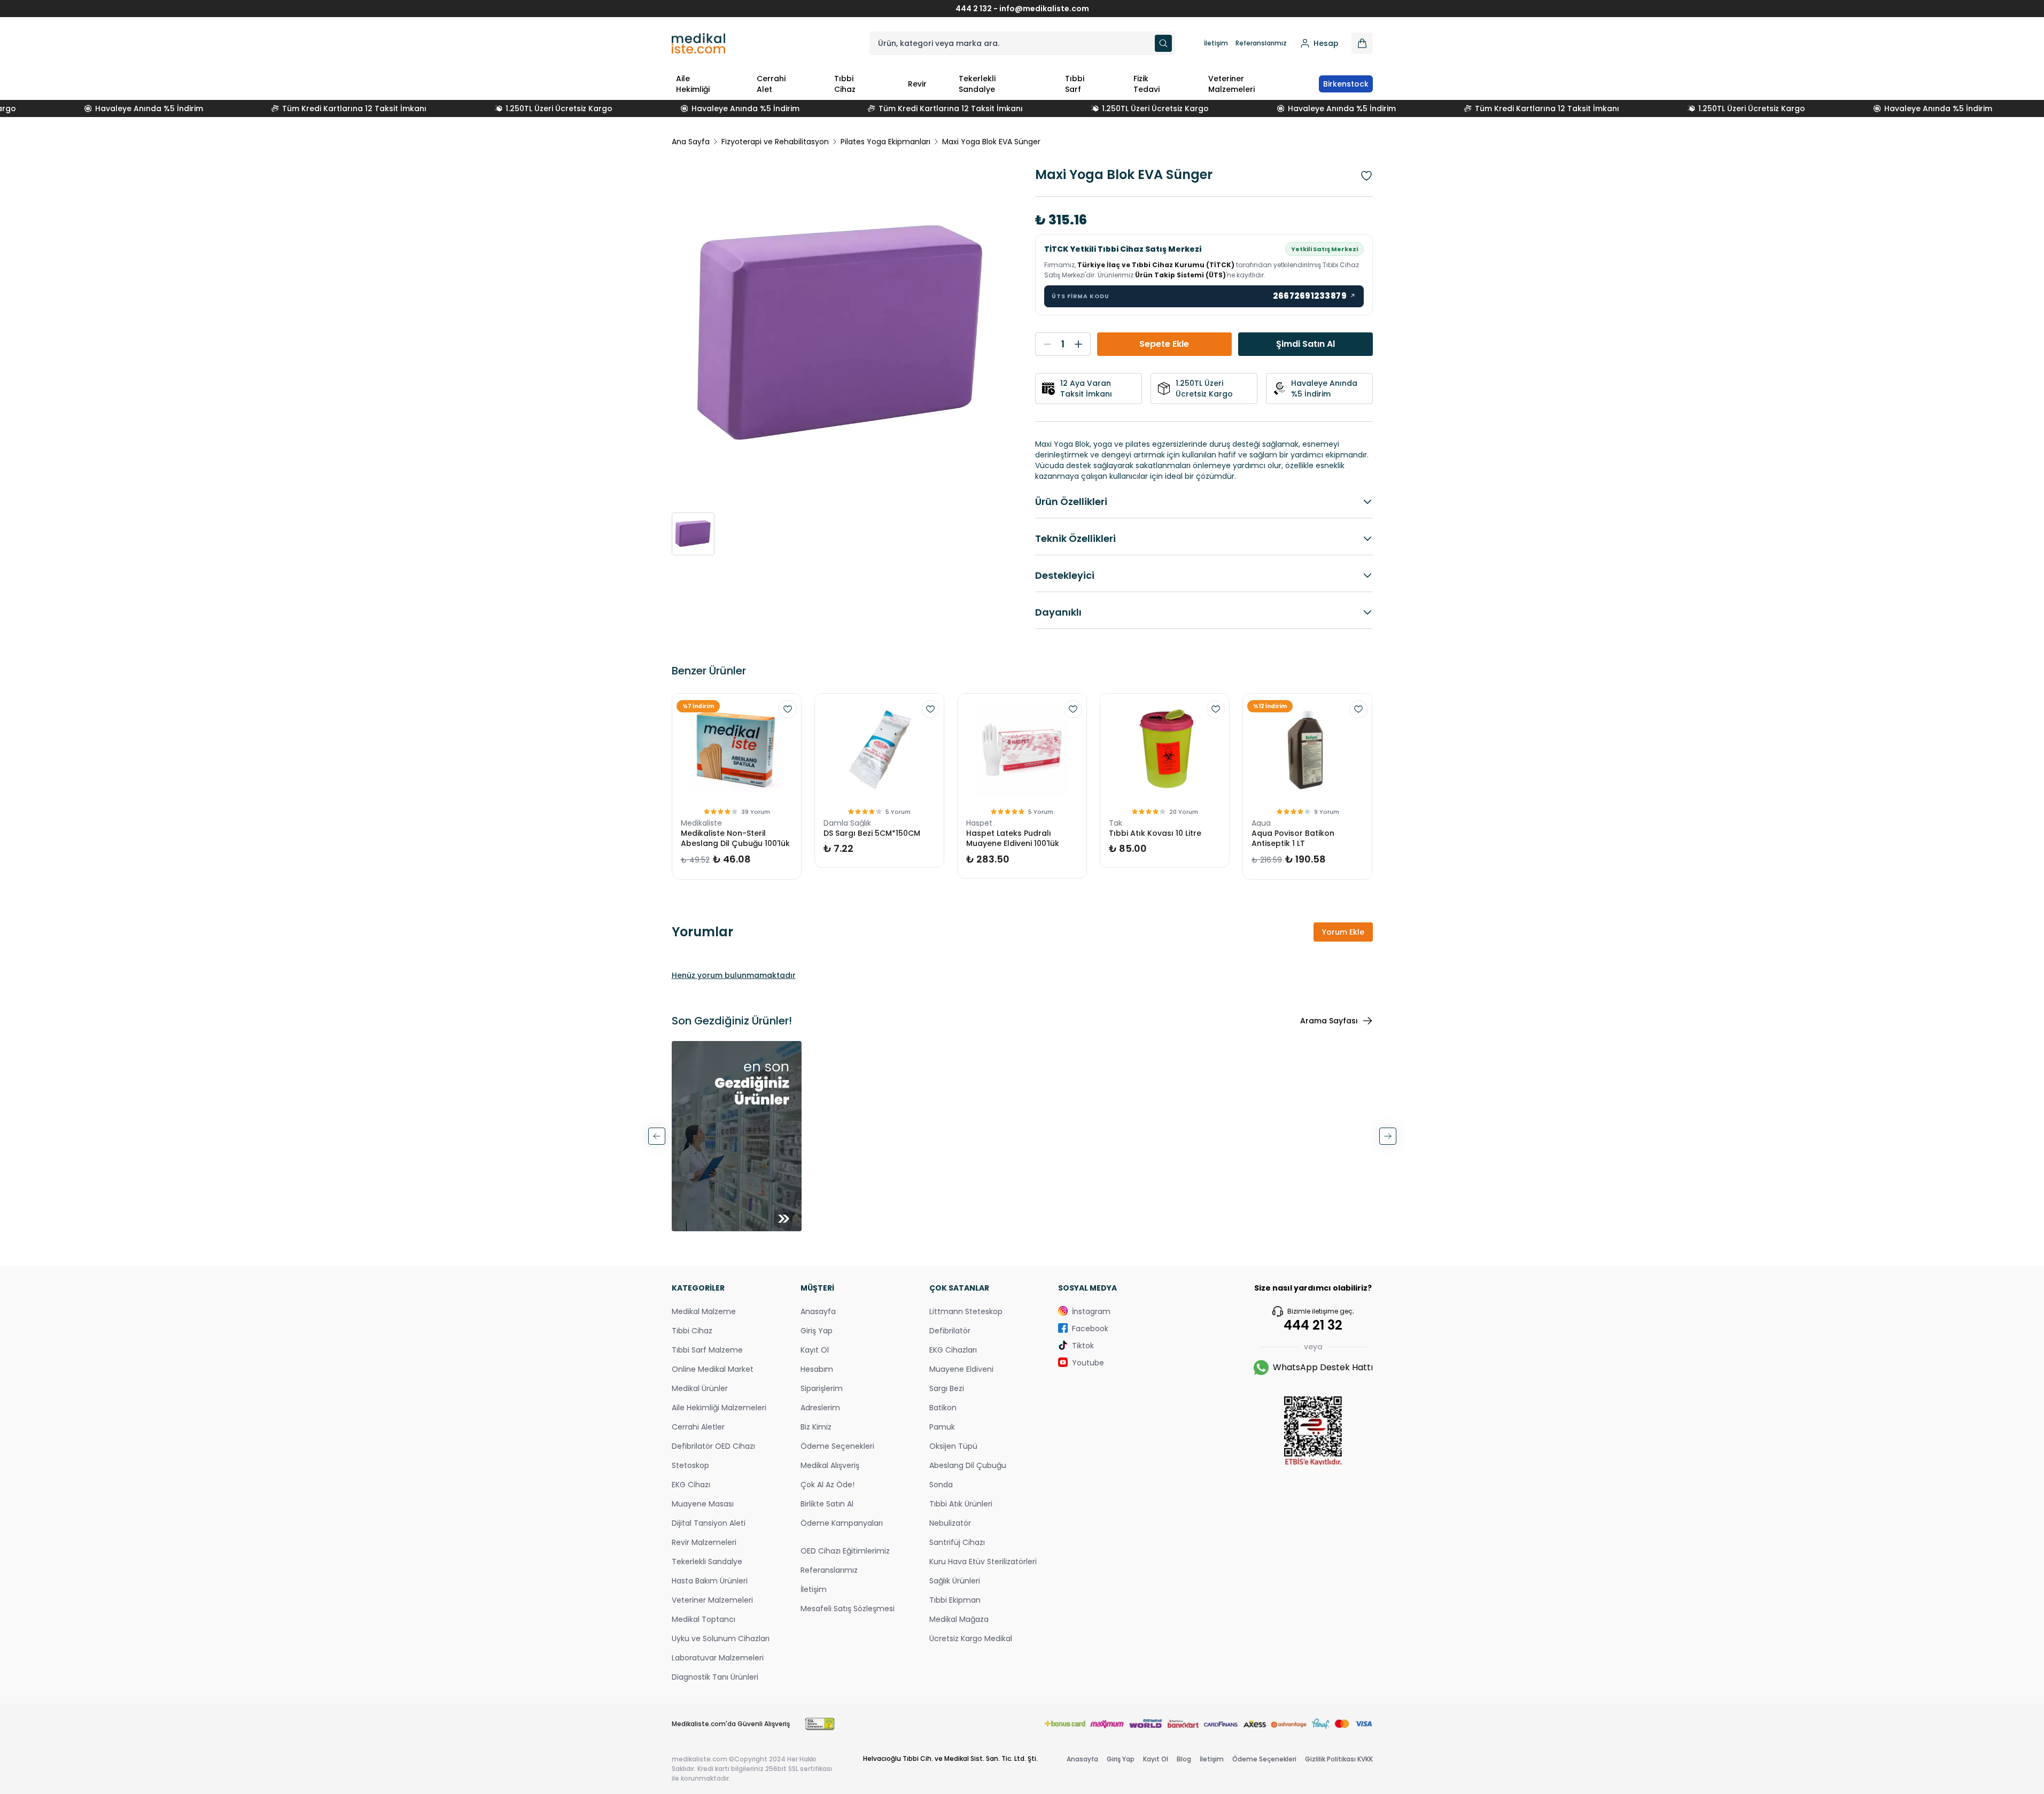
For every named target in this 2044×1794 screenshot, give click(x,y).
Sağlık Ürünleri (955, 1581)
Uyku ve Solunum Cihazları (721, 1638)
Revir (917, 84)
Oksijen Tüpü (953, 1446)
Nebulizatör (950, 1523)
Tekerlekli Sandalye (977, 84)
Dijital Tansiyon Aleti (709, 1523)
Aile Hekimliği (693, 84)
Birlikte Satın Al (827, 1504)
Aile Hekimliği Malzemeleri (719, 1408)
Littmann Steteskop (966, 1311)
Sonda (941, 1485)
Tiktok (1083, 1346)
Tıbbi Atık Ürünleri (961, 1504)
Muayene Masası (703, 1504)
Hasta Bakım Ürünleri (710, 1581)
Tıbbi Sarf (1075, 84)
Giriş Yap (817, 1331)
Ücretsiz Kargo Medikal (971, 1638)
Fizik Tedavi (1147, 84)
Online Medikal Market (713, 1369)
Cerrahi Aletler (698, 1427)
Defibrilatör (950, 1331)
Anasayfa (818, 1311)
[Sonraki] (1388, 1136)
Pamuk (942, 1427)
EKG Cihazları (953, 1350)
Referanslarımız (1261, 43)
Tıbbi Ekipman (955, 1600)
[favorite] (788, 709)
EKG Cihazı (691, 1485)
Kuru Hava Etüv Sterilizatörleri (983, 1562)
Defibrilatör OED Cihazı (713, 1446)
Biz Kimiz (816, 1427)
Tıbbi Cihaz (845, 84)
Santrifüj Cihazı (957, 1542)
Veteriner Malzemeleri (1231, 84)
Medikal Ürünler (700, 1388)
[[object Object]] (1362, 43)
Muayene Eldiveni (961, 1369)
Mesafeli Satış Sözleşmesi (848, 1609)
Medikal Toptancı (704, 1619)
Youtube (1088, 1363)
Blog (1184, 1759)
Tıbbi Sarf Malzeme (707, 1350)
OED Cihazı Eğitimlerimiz (845, 1551)
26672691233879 (1315, 296)
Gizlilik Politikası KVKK (1339, 1759)
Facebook (1090, 1329)
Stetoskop (690, 1465)
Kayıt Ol (815, 1350)
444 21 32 (1313, 1325)
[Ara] (1163, 43)
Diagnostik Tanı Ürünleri (715, 1677)
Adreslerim (820, 1408)
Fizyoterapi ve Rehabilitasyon (775, 142)
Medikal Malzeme (704, 1311)
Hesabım (817, 1369)
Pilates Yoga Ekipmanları (885, 142)
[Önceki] (657, 1136)
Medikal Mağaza (959, 1619)
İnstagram (1091, 1311)
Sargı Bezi (947, 1388)
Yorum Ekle (1343, 932)
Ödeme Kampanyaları (842, 1523)
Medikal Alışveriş (830, 1465)
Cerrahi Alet (771, 84)
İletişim (1216, 43)
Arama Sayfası (1329, 1021)
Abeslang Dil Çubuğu (968, 1465)
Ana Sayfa (691, 142)
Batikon (943, 1408)
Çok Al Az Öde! (827, 1485)
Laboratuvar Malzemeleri (718, 1658)
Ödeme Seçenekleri (837, 1446)
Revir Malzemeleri (704, 1542)
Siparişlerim (822, 1388)
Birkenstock (1346, 84)
